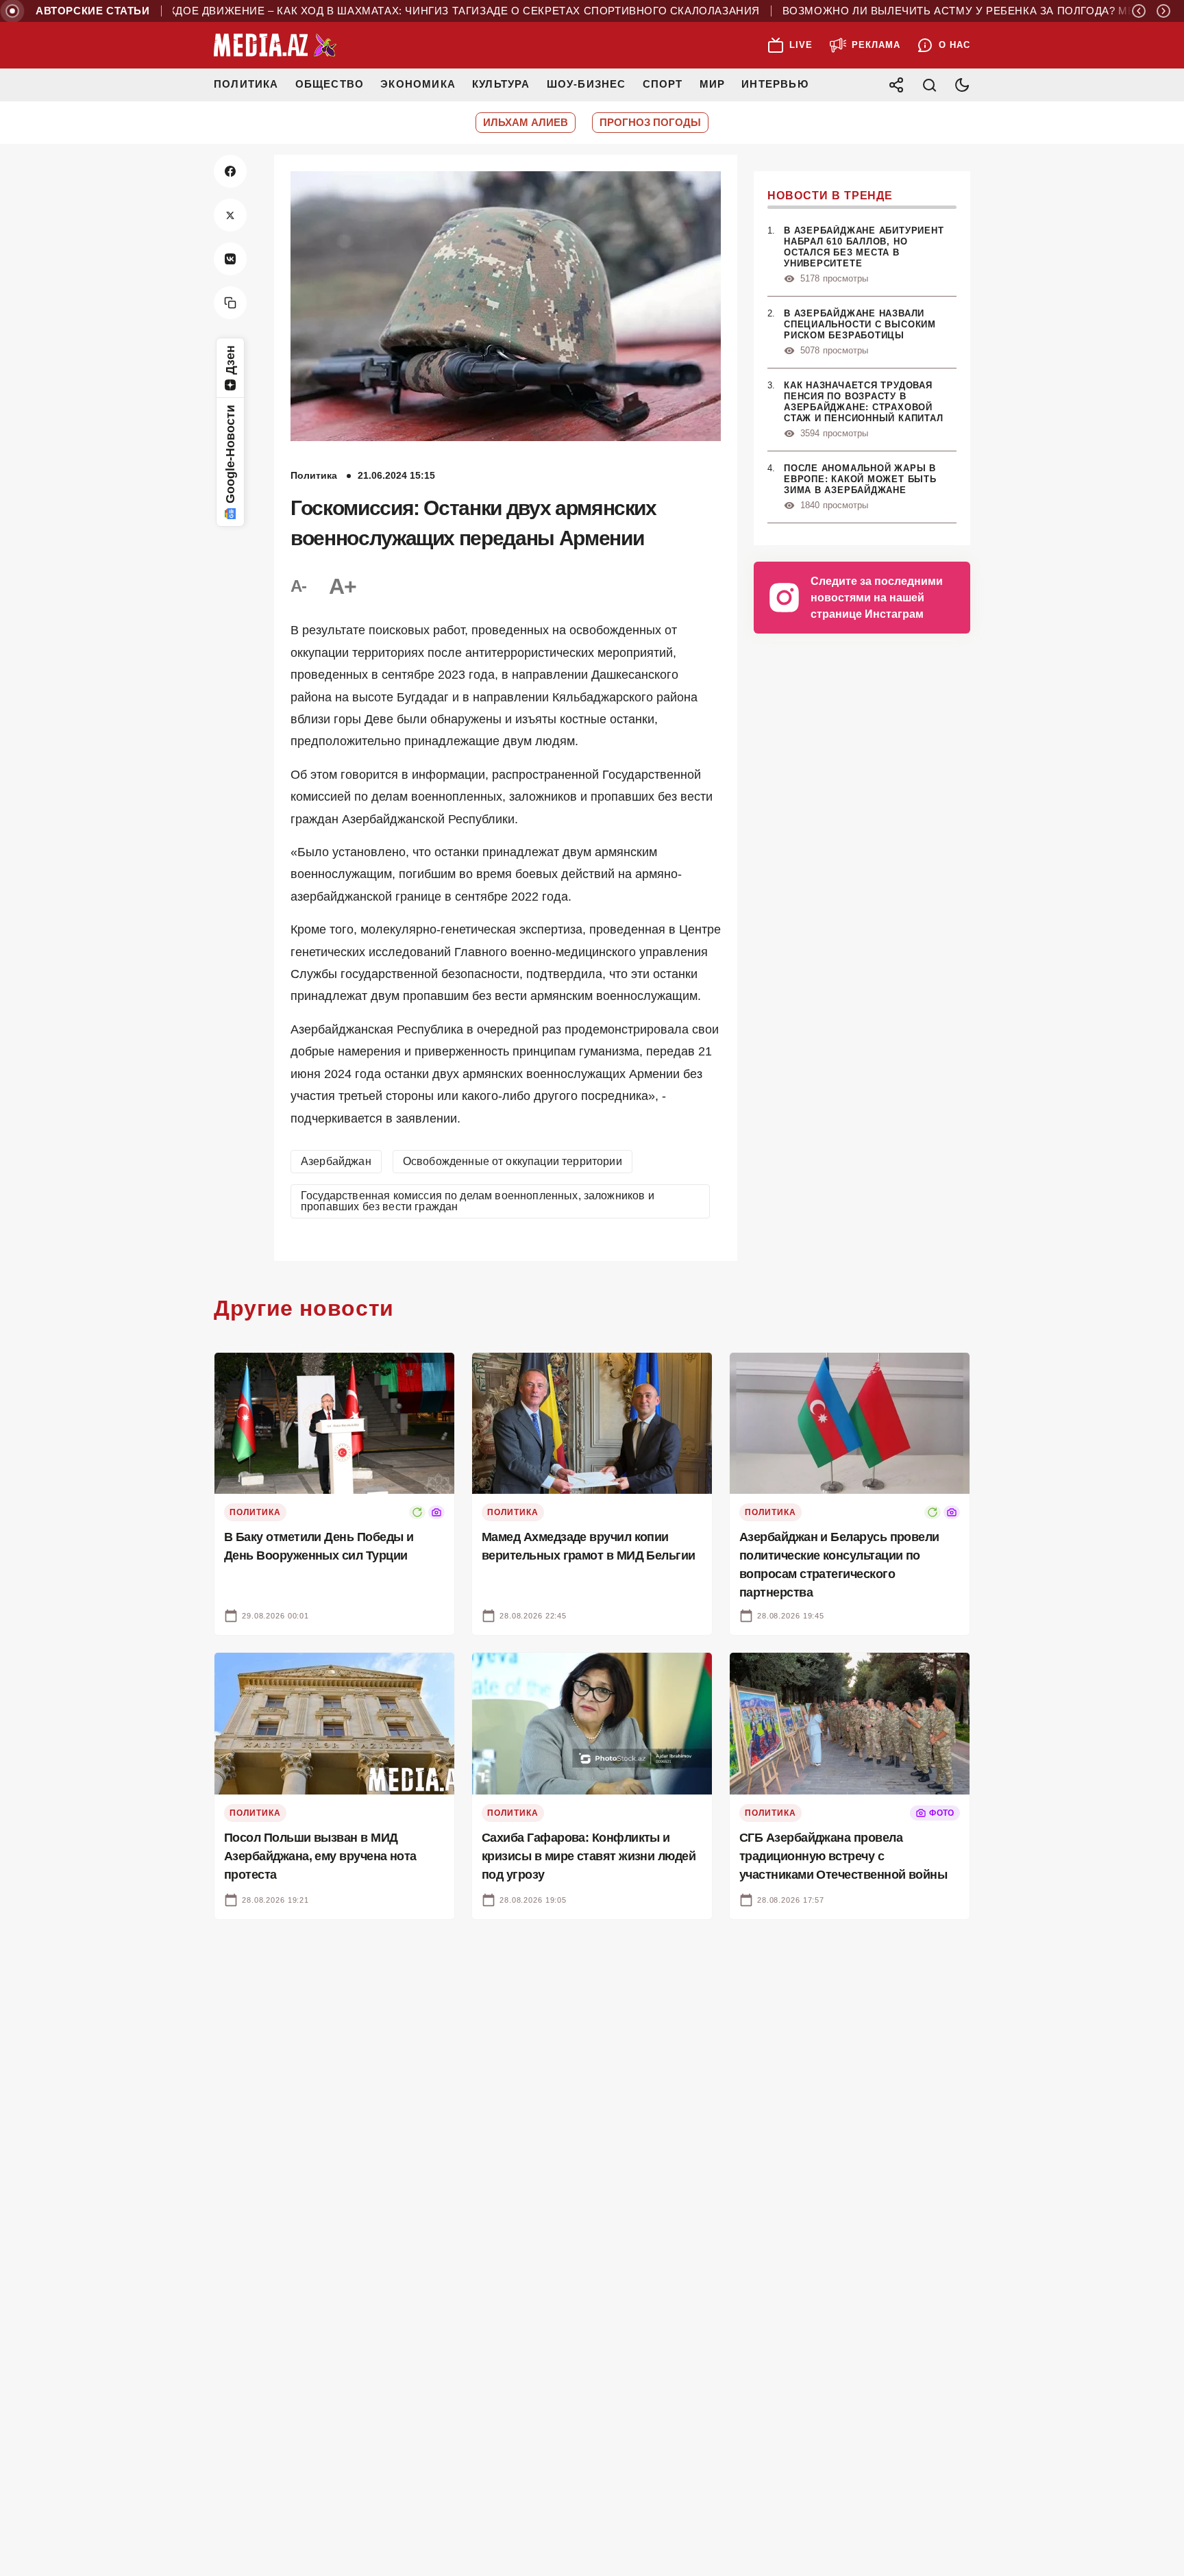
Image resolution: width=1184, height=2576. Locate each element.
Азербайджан (336, 1161)
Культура (501, 84)
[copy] (230, 303)
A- (299, 586)
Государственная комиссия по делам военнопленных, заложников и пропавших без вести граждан (478, 1201)
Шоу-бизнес (587, 84)
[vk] (230, 259)
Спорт (663, 84)
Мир (713, 84)
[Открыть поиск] (929, 85)
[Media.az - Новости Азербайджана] (275, 45)
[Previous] (1139, 11)
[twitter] (230, 215)
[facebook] (230, 171)
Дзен (230, 360)
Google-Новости (230, 454)
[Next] (1163, 11)
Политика (246, 84)
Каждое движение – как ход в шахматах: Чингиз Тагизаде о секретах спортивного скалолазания (405, 11)
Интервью (775, 84)
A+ (343, 586)
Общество (330, 84)
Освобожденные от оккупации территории (513, 1161)
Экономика (418, 84)
